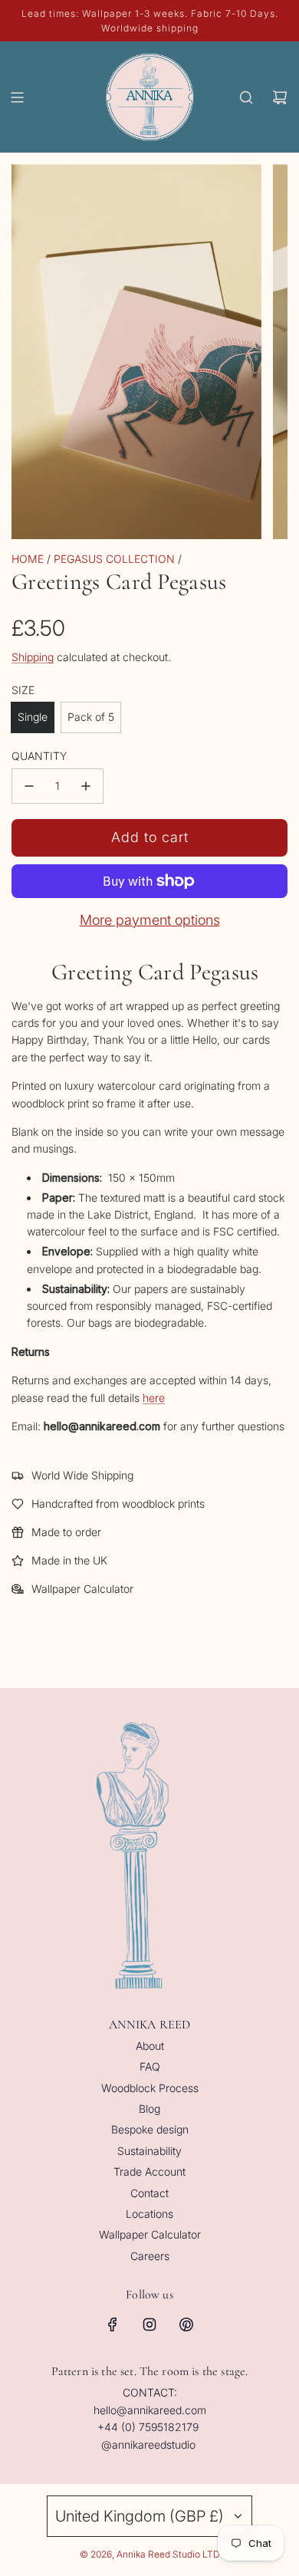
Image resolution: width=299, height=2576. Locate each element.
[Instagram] (149, 2324)
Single (33, 717)
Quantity (39, 756)
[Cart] (280, 97)
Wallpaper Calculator (82, 1589)
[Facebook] (113, 2324)
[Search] (246, 97)
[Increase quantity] (86, 786)
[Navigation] (17, 97)
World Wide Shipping (82, 1475)
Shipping (33, 657)
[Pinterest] (186, 2324)
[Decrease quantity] (29, 786)
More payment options (150, 920)
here (154, 1398)
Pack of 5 (91, 717)
